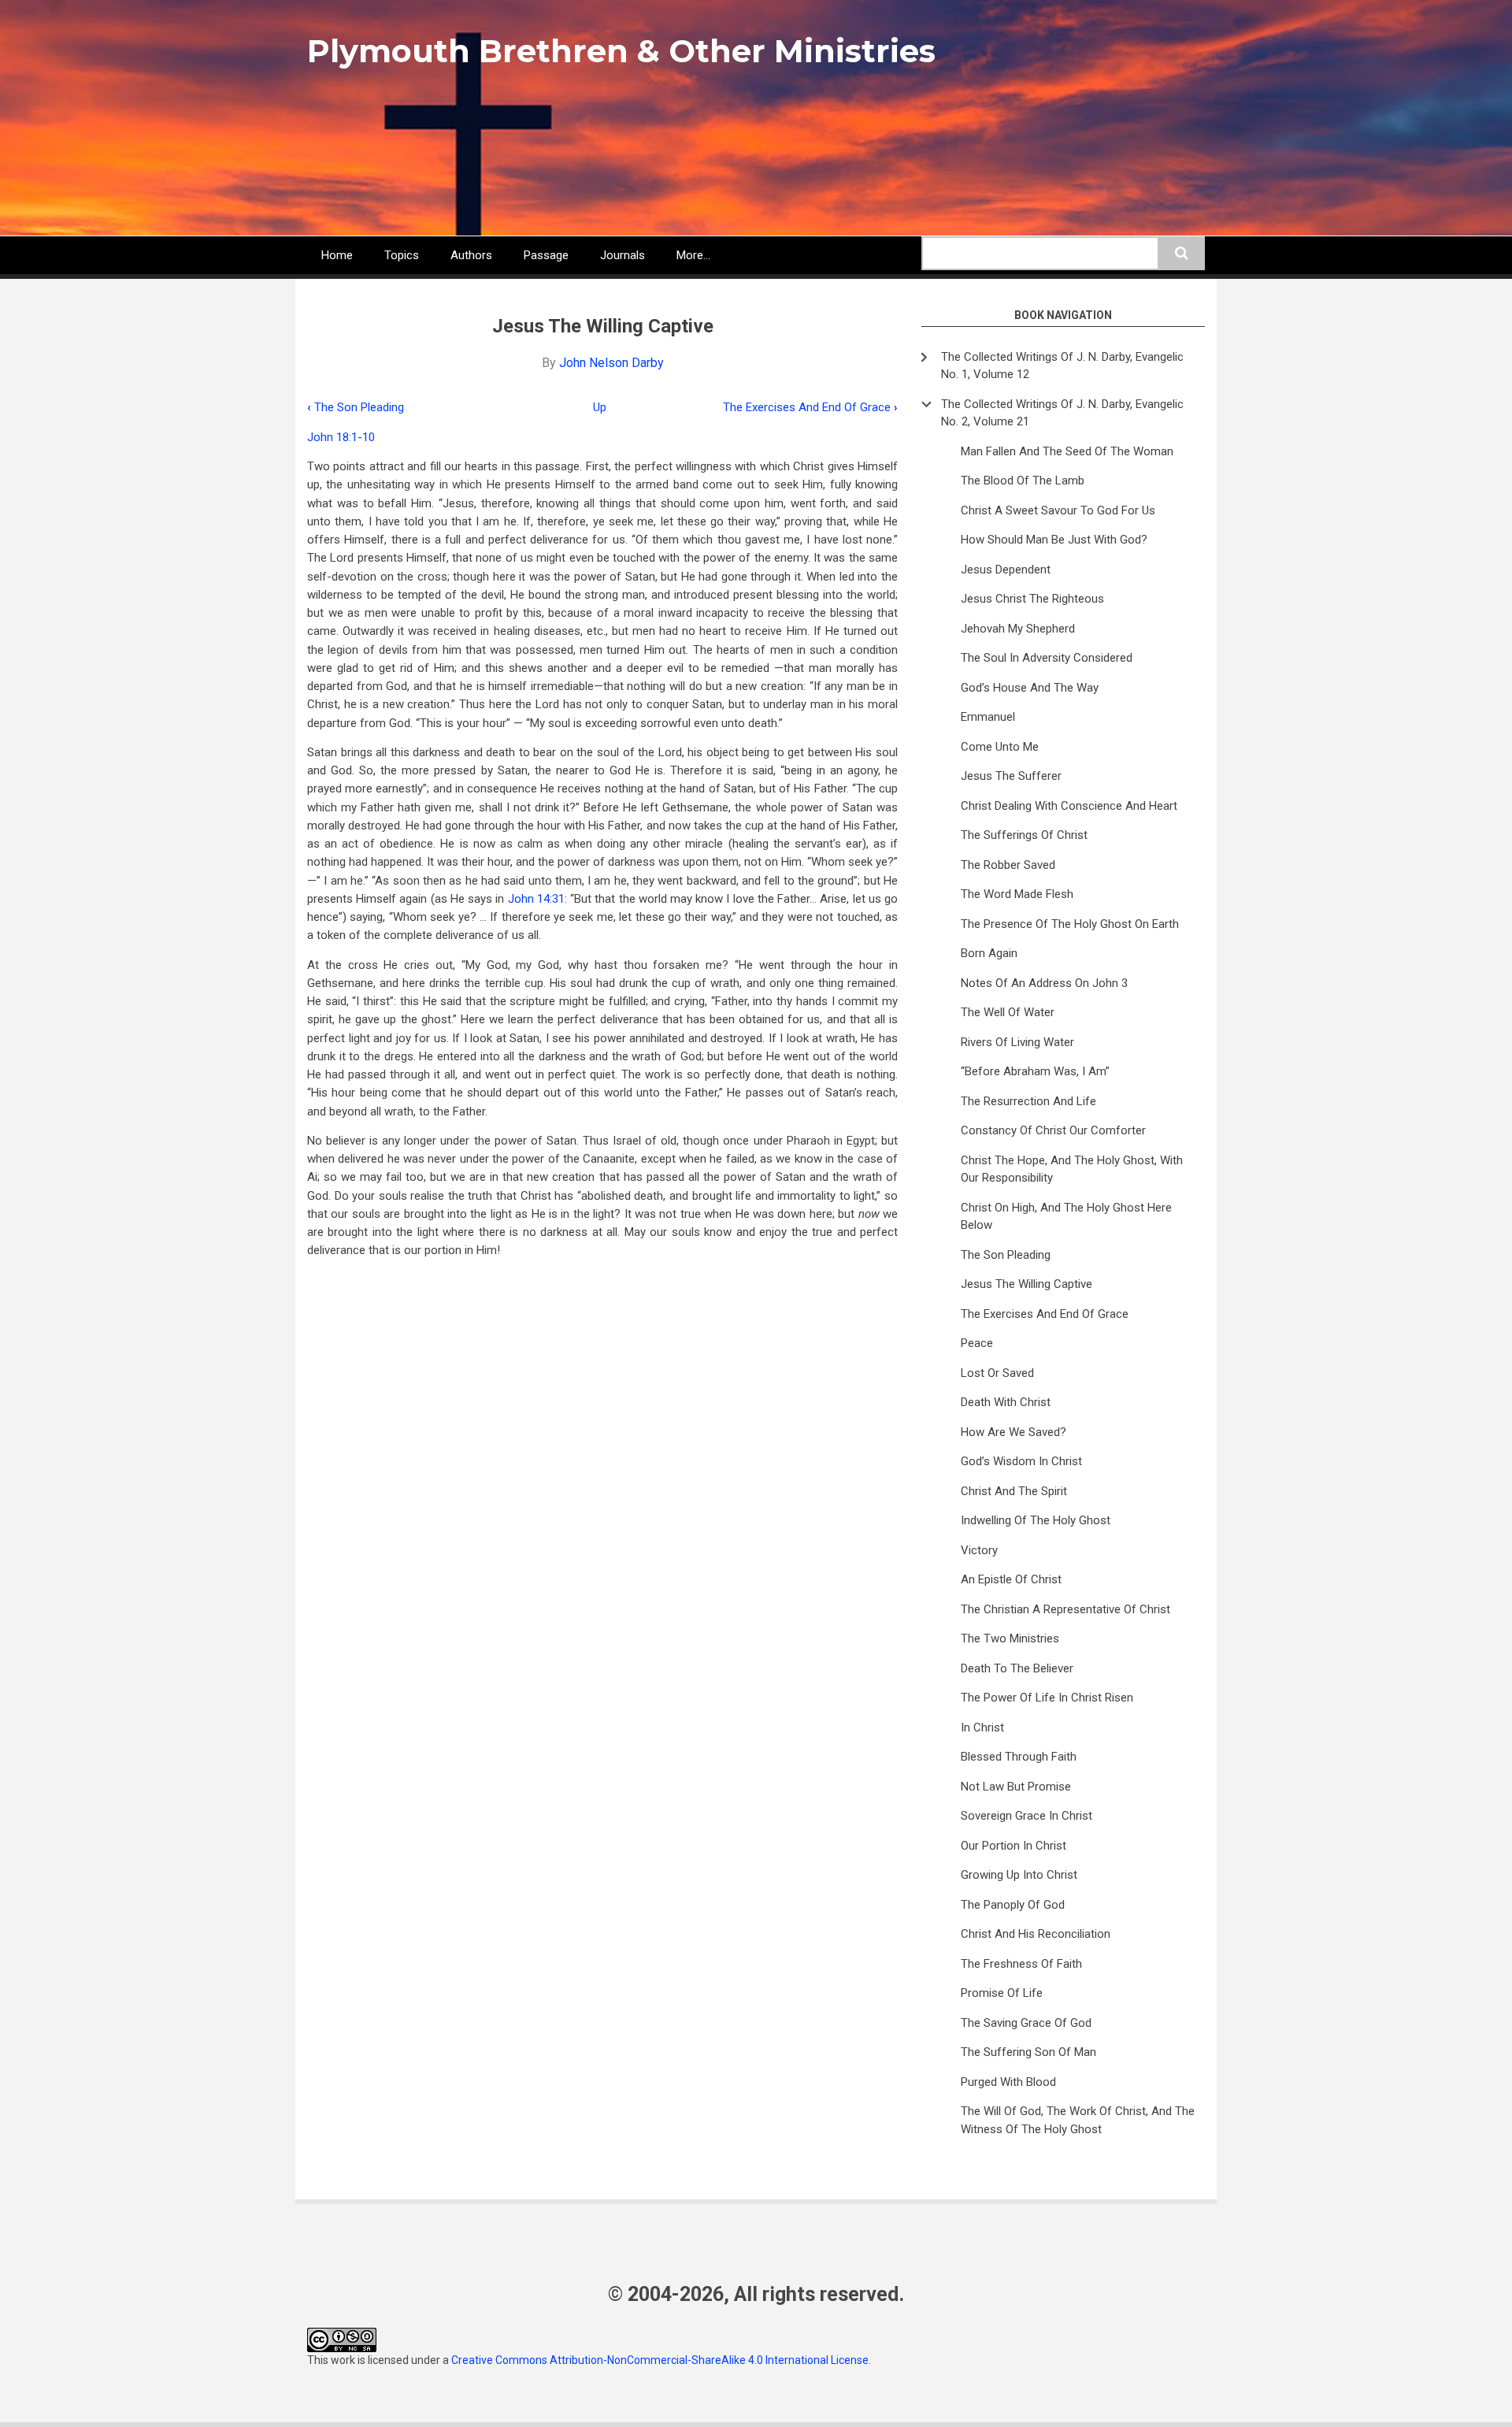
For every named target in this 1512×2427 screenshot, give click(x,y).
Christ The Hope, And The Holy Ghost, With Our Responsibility (1072, 1169)
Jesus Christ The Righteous (1032, 599)
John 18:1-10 (341, 437)
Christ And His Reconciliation (1036, 1934)
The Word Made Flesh (1017, 894)
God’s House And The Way (1030, 688)
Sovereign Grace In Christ (1027, 1816)
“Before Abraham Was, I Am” (1035, 1071)
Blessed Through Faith (1019, 1757)
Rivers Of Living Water (1017, 1042)
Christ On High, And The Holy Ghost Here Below (1066, 1217)
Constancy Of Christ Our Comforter (1053, 1130)
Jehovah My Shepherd (1018, 629)
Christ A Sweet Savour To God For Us (1058, 510)
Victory (979, 1550)
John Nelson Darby (611, 363)
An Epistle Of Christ (1011, 1579)
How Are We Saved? (1014, 1432)
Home (337, 255)
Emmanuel (988, 717)
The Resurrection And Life (1028, 1101)
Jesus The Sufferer (1011, 776)
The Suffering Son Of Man (1028, 2052)
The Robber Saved (1008, 865)
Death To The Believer (1017, 1668)
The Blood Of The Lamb (1023, 481)
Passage (546, 255)
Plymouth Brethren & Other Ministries (621, 51)
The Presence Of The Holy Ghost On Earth (1070, 924)
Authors (471, 255)
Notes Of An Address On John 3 (1044, 983)
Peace (977, 1343)
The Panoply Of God (1013, 1905)
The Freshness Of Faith (1021, 1964)
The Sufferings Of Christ (1024, 835)
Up (600, 407)
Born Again (989, 953)
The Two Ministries (1010, 1638)
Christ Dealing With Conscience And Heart (1069, 806)
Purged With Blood (1008, 2082)
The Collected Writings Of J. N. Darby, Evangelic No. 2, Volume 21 (1062, 413)
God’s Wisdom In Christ (1021, 1461)
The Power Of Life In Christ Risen (1047, 1698)
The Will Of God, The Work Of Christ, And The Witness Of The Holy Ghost (1078, 2120)
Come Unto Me (1000, 747)
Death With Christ (1006, 1402)
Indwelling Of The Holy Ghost (1036, 1520)
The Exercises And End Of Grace (810, 407)
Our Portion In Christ (1014, 1846)
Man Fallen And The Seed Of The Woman (1067, 451)
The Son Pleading (356, 407)
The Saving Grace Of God (1026, 2023)
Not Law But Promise (1016, 1787)
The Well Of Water (1008, 1012)
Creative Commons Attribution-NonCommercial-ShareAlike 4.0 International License (660, 2360)
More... (693, 255)
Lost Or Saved (997, 1373)
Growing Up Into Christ (1019, 1875)
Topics (402, 255)
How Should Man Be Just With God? (1054, 540)
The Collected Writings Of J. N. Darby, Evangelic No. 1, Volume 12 (1062, 366)
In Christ (982, 1727)
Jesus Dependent (1006, 570)
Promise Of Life (1002, 1993)
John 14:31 (536, 899)
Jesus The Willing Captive (1027, 1284)
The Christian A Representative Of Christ (1065, 1609)
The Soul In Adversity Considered (1047, 658)
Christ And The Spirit (1014, 1491)
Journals (623, 255)
